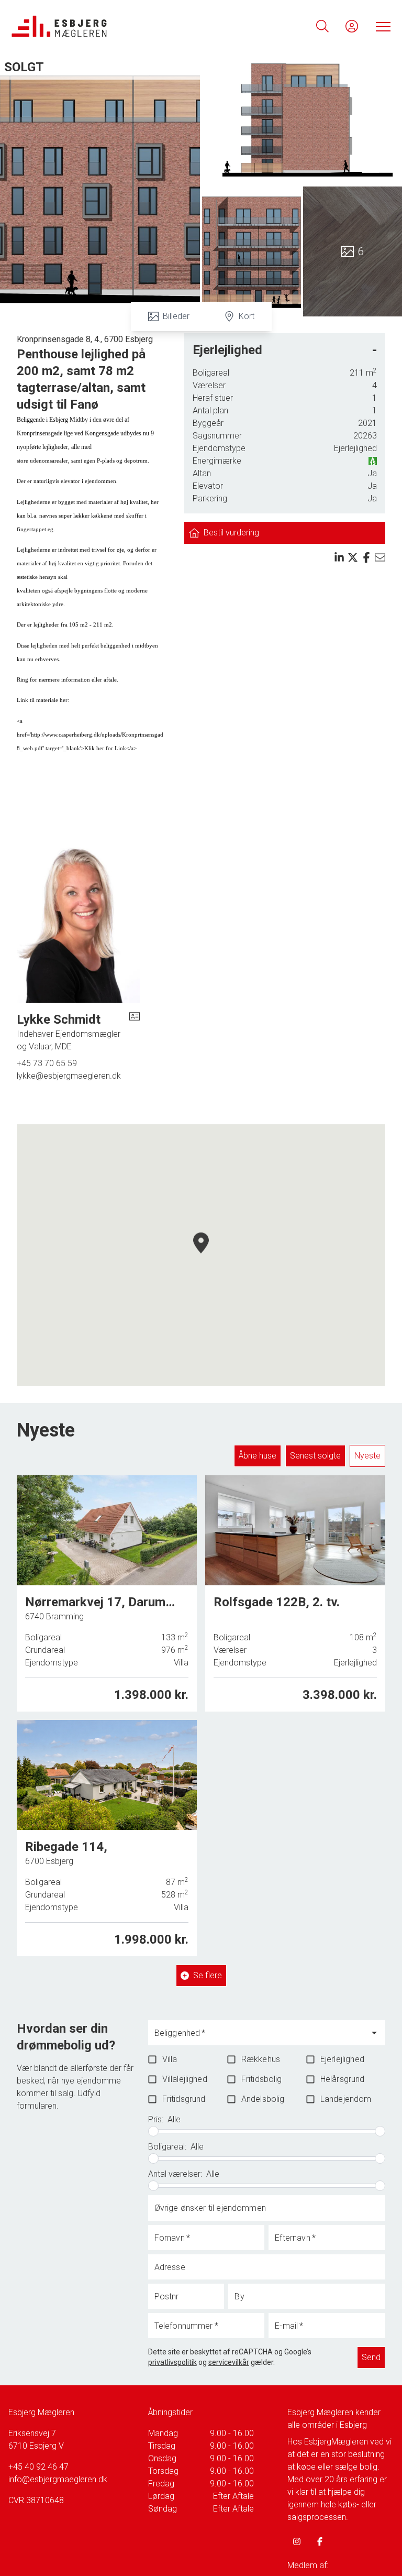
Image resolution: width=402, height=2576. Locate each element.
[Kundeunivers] (352, 26)
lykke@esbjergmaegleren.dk (69, 1076)
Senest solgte (315, 1456)
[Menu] (381, 26)
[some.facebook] (320, 2541)
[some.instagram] (297, 2541)
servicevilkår (229, 2362)
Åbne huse (258, 1456)
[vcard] (135, 1032)
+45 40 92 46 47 (38, 2467)
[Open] (374, 2033)
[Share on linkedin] (339, 557)
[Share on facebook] (366, 557)
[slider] (153, 2131)
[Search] (322, 26)
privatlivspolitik (172, 2362)
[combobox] (259, 2037)
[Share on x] (353, 557)
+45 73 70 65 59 (47, 1063)
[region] (201, 1255)
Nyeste (367, 1456)
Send (371, 2357)
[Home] (106, 26)
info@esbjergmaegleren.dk (58, 2479)
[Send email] (380, 557)
